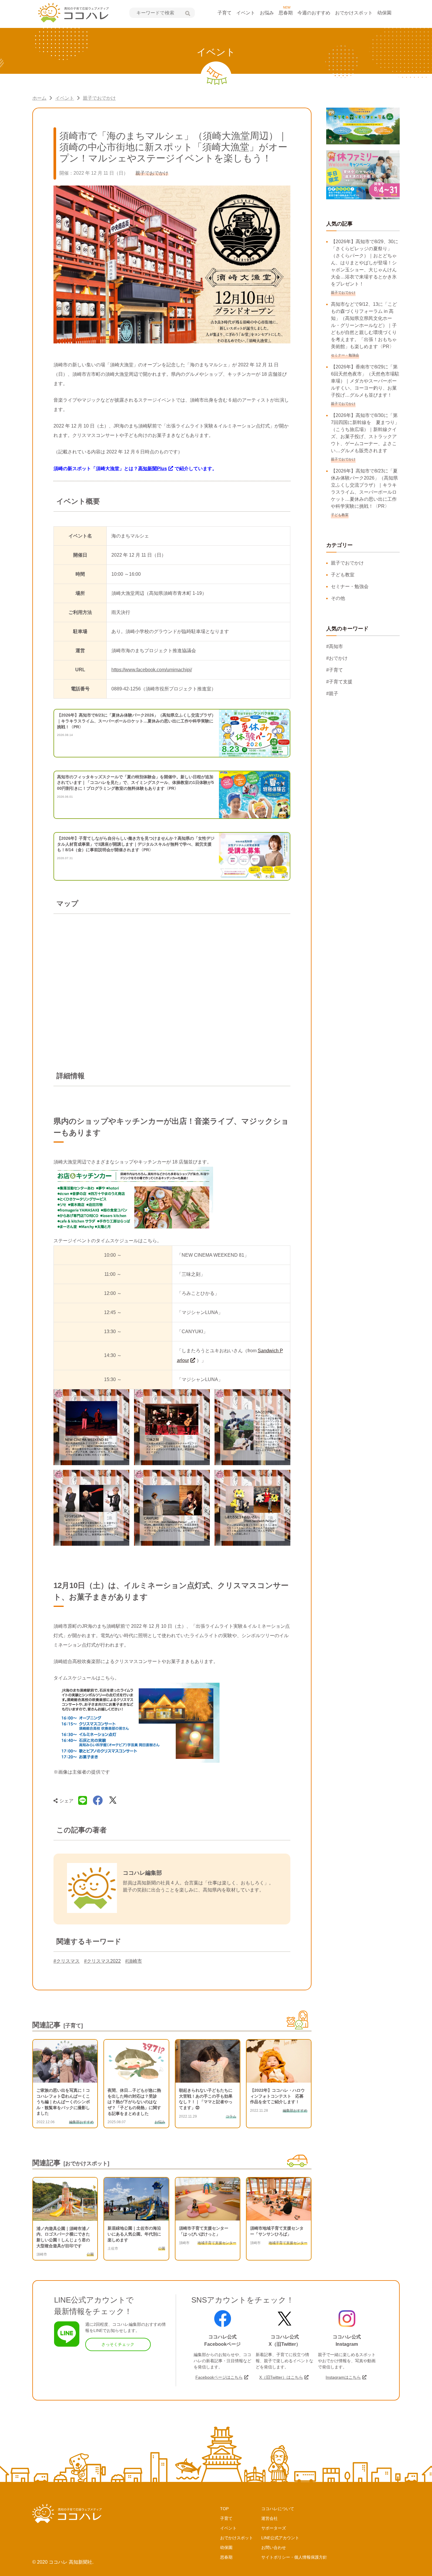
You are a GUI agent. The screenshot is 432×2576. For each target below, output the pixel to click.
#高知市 (335, 646)
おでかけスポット (354, 13)
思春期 (286, 13)
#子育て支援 (339, 682)
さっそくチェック (118, 2344)
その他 (338, 598)
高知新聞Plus (153, 469)
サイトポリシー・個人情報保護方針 (294, 2557)
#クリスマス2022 (102, 1961)
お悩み (267, 13)
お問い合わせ (274, 2547)
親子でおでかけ (99, 98)
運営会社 (269, 2518)
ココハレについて (278, 2509)
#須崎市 (134, 1961)
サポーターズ (274, 2528)
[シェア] (98, 1801)
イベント (246, 13)
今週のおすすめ (314, 13)
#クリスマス (67, 1961)
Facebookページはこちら (219, 2377)
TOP (224, 2509)
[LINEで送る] (83, 1801)
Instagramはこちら (343, 2377)
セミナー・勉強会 (350, 586)
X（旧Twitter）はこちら (281, 2377)
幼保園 (384, 13)
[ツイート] (113, 1801)
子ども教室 (343, 575)
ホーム (39, 98)
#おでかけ (337, 658)
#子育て (335, 670)
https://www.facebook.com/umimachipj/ (152, 670)
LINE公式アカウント (280, 2538)
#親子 (332, 693)
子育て (225, 13)
